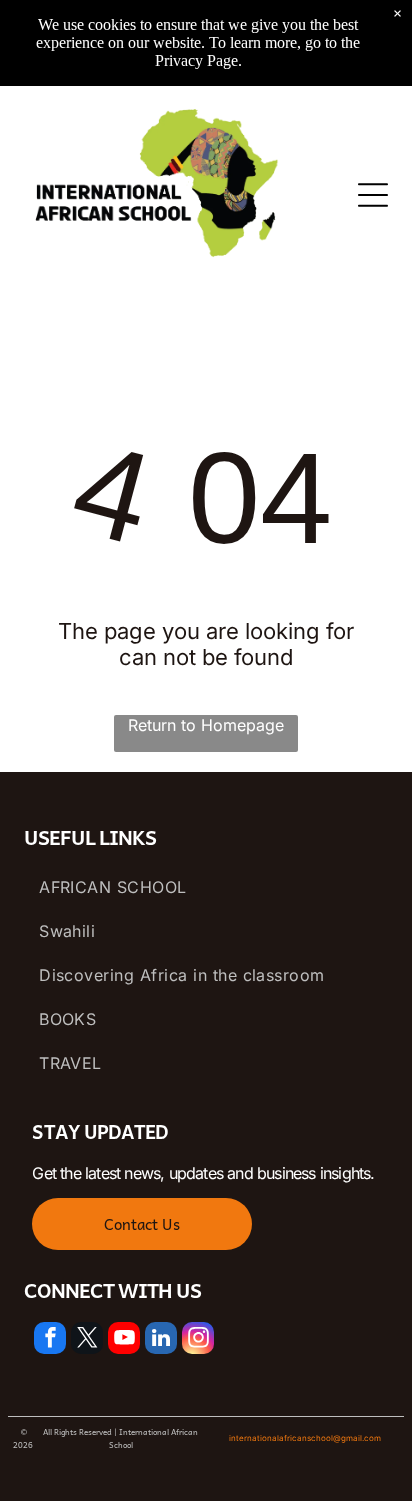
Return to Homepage (206, 725)
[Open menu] (373, 195)
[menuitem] (206, 887)
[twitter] (87, 1340)
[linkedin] (161, 1340)
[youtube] (124, 1340)
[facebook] (50, 1340)
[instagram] (198, 1340)
